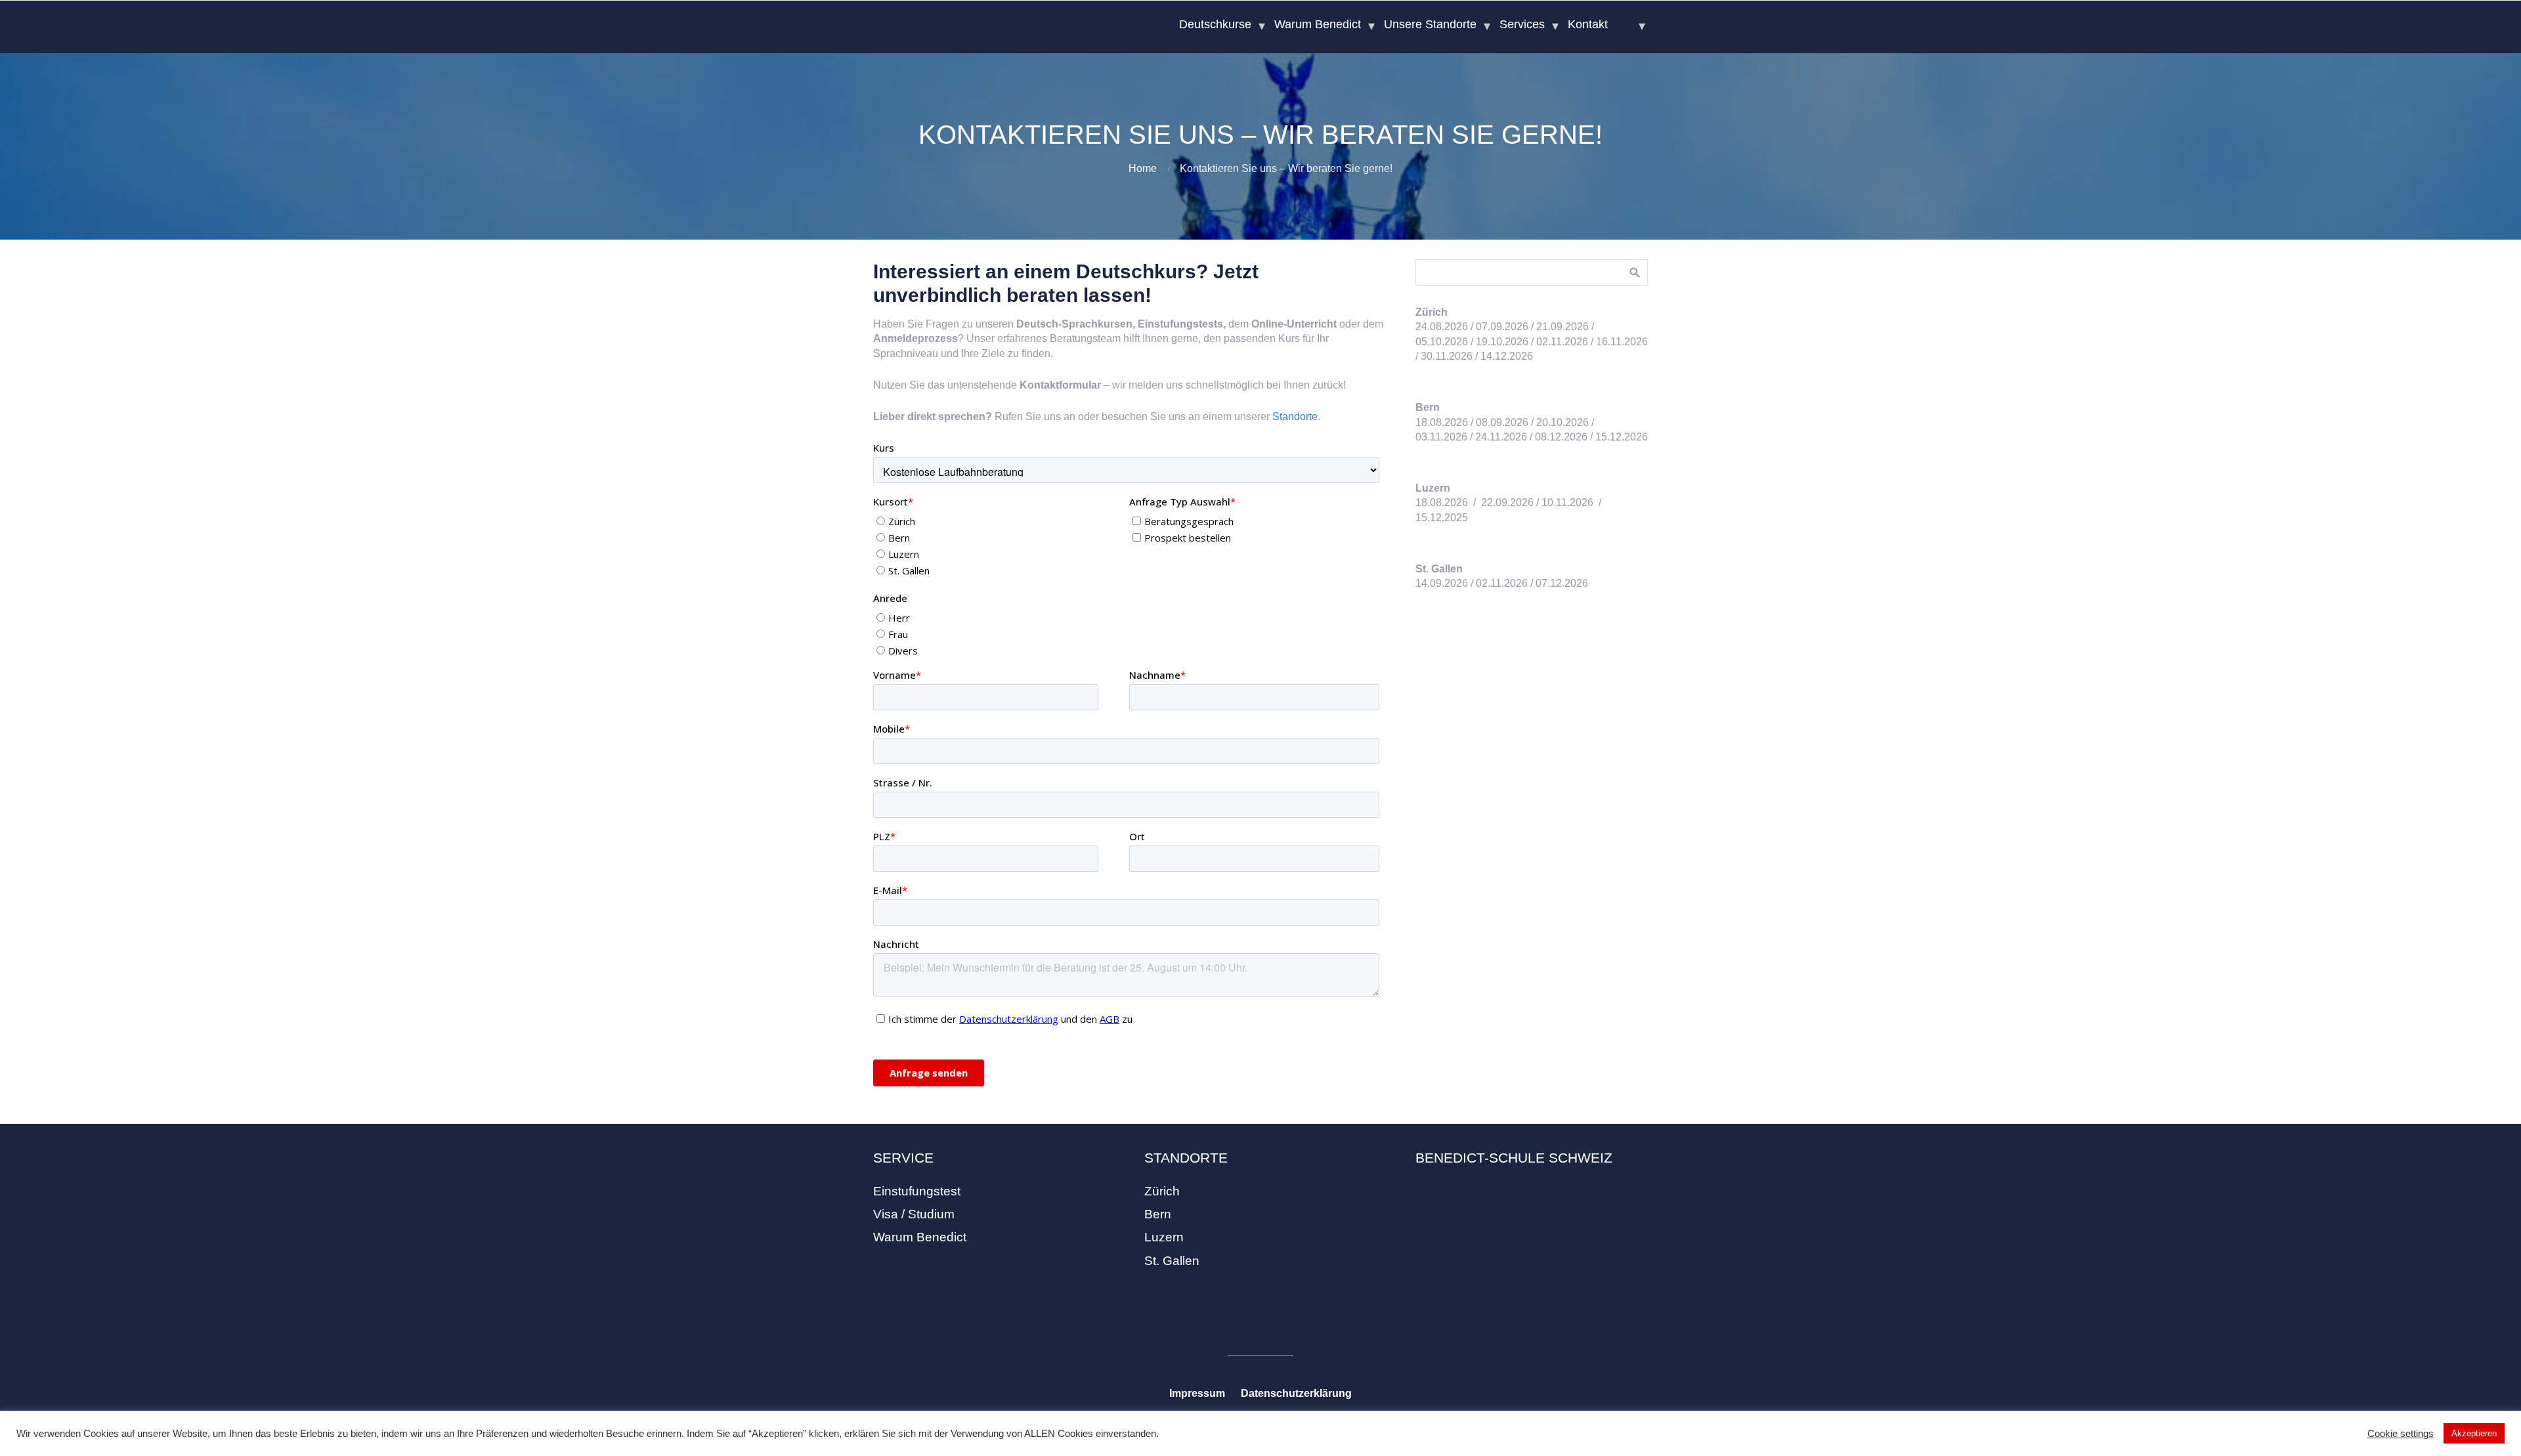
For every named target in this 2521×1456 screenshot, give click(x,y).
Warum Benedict (1318, 24)
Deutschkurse (1215, 24)
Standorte (1295, 417)
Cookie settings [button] (2401, 1434)
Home (1143, 168)
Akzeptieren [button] (2474, 1433)
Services (1522, 24)
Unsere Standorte (1430, 24)
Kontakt (1588, 24)
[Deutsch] (1631, 24)
